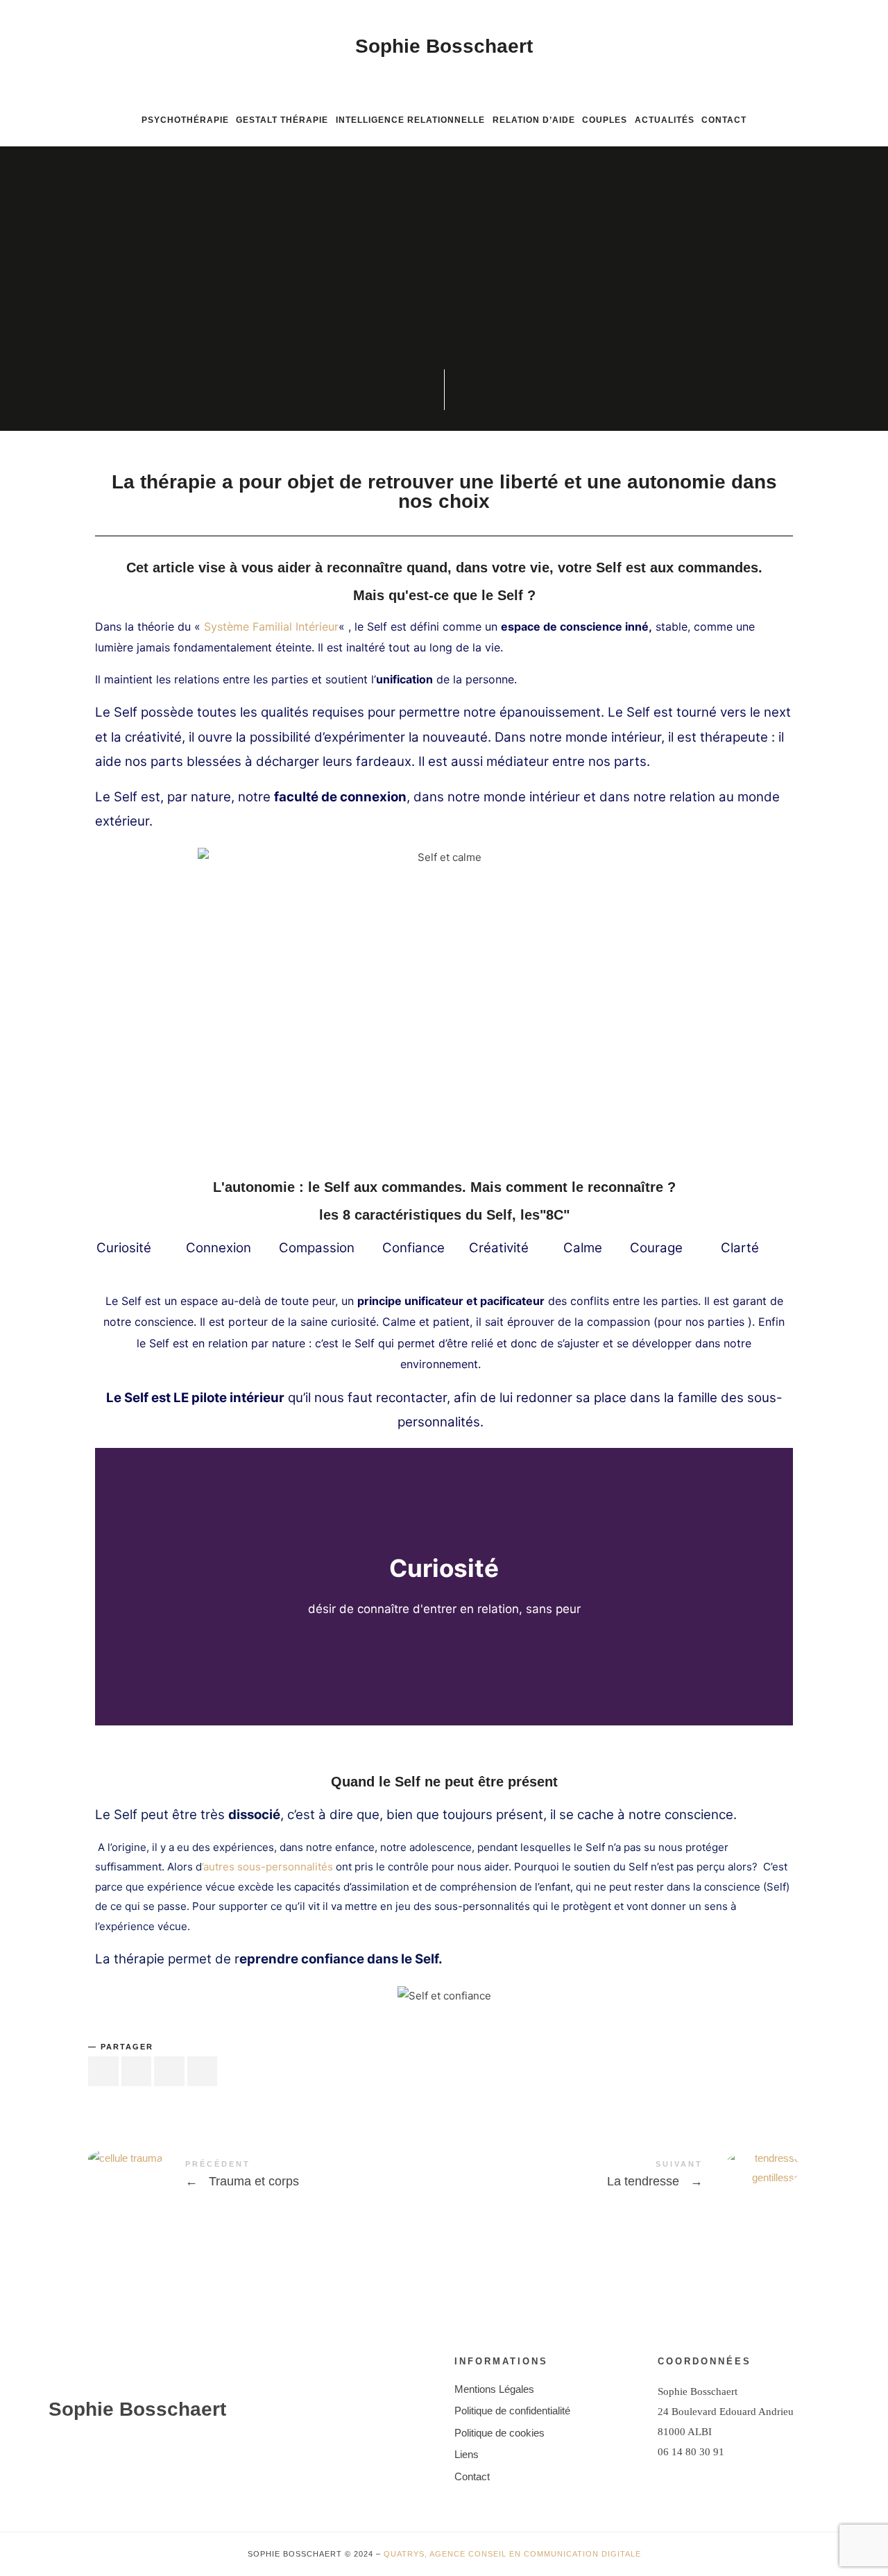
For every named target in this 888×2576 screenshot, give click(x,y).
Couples (605, 120)
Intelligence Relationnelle (410, 120)
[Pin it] (169, 2071)
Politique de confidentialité (512, 2411)
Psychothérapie (185, 120)
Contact (724, 120)
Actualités (665, 120)
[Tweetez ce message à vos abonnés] (137, 2071)
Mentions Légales (494, 2389)
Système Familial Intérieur (271, 626)
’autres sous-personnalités (269, 1867)
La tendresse (622, 2176)
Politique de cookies (499, 2433)
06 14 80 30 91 (691, 2452)
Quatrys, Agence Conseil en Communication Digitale (512, 2554)
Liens (467, 2454)
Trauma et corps (266, 2176)
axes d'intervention (381, 307)
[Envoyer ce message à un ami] (203, 2071)
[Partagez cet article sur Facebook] (103, 2071)
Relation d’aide (534, 120)
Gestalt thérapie (282, 120)
